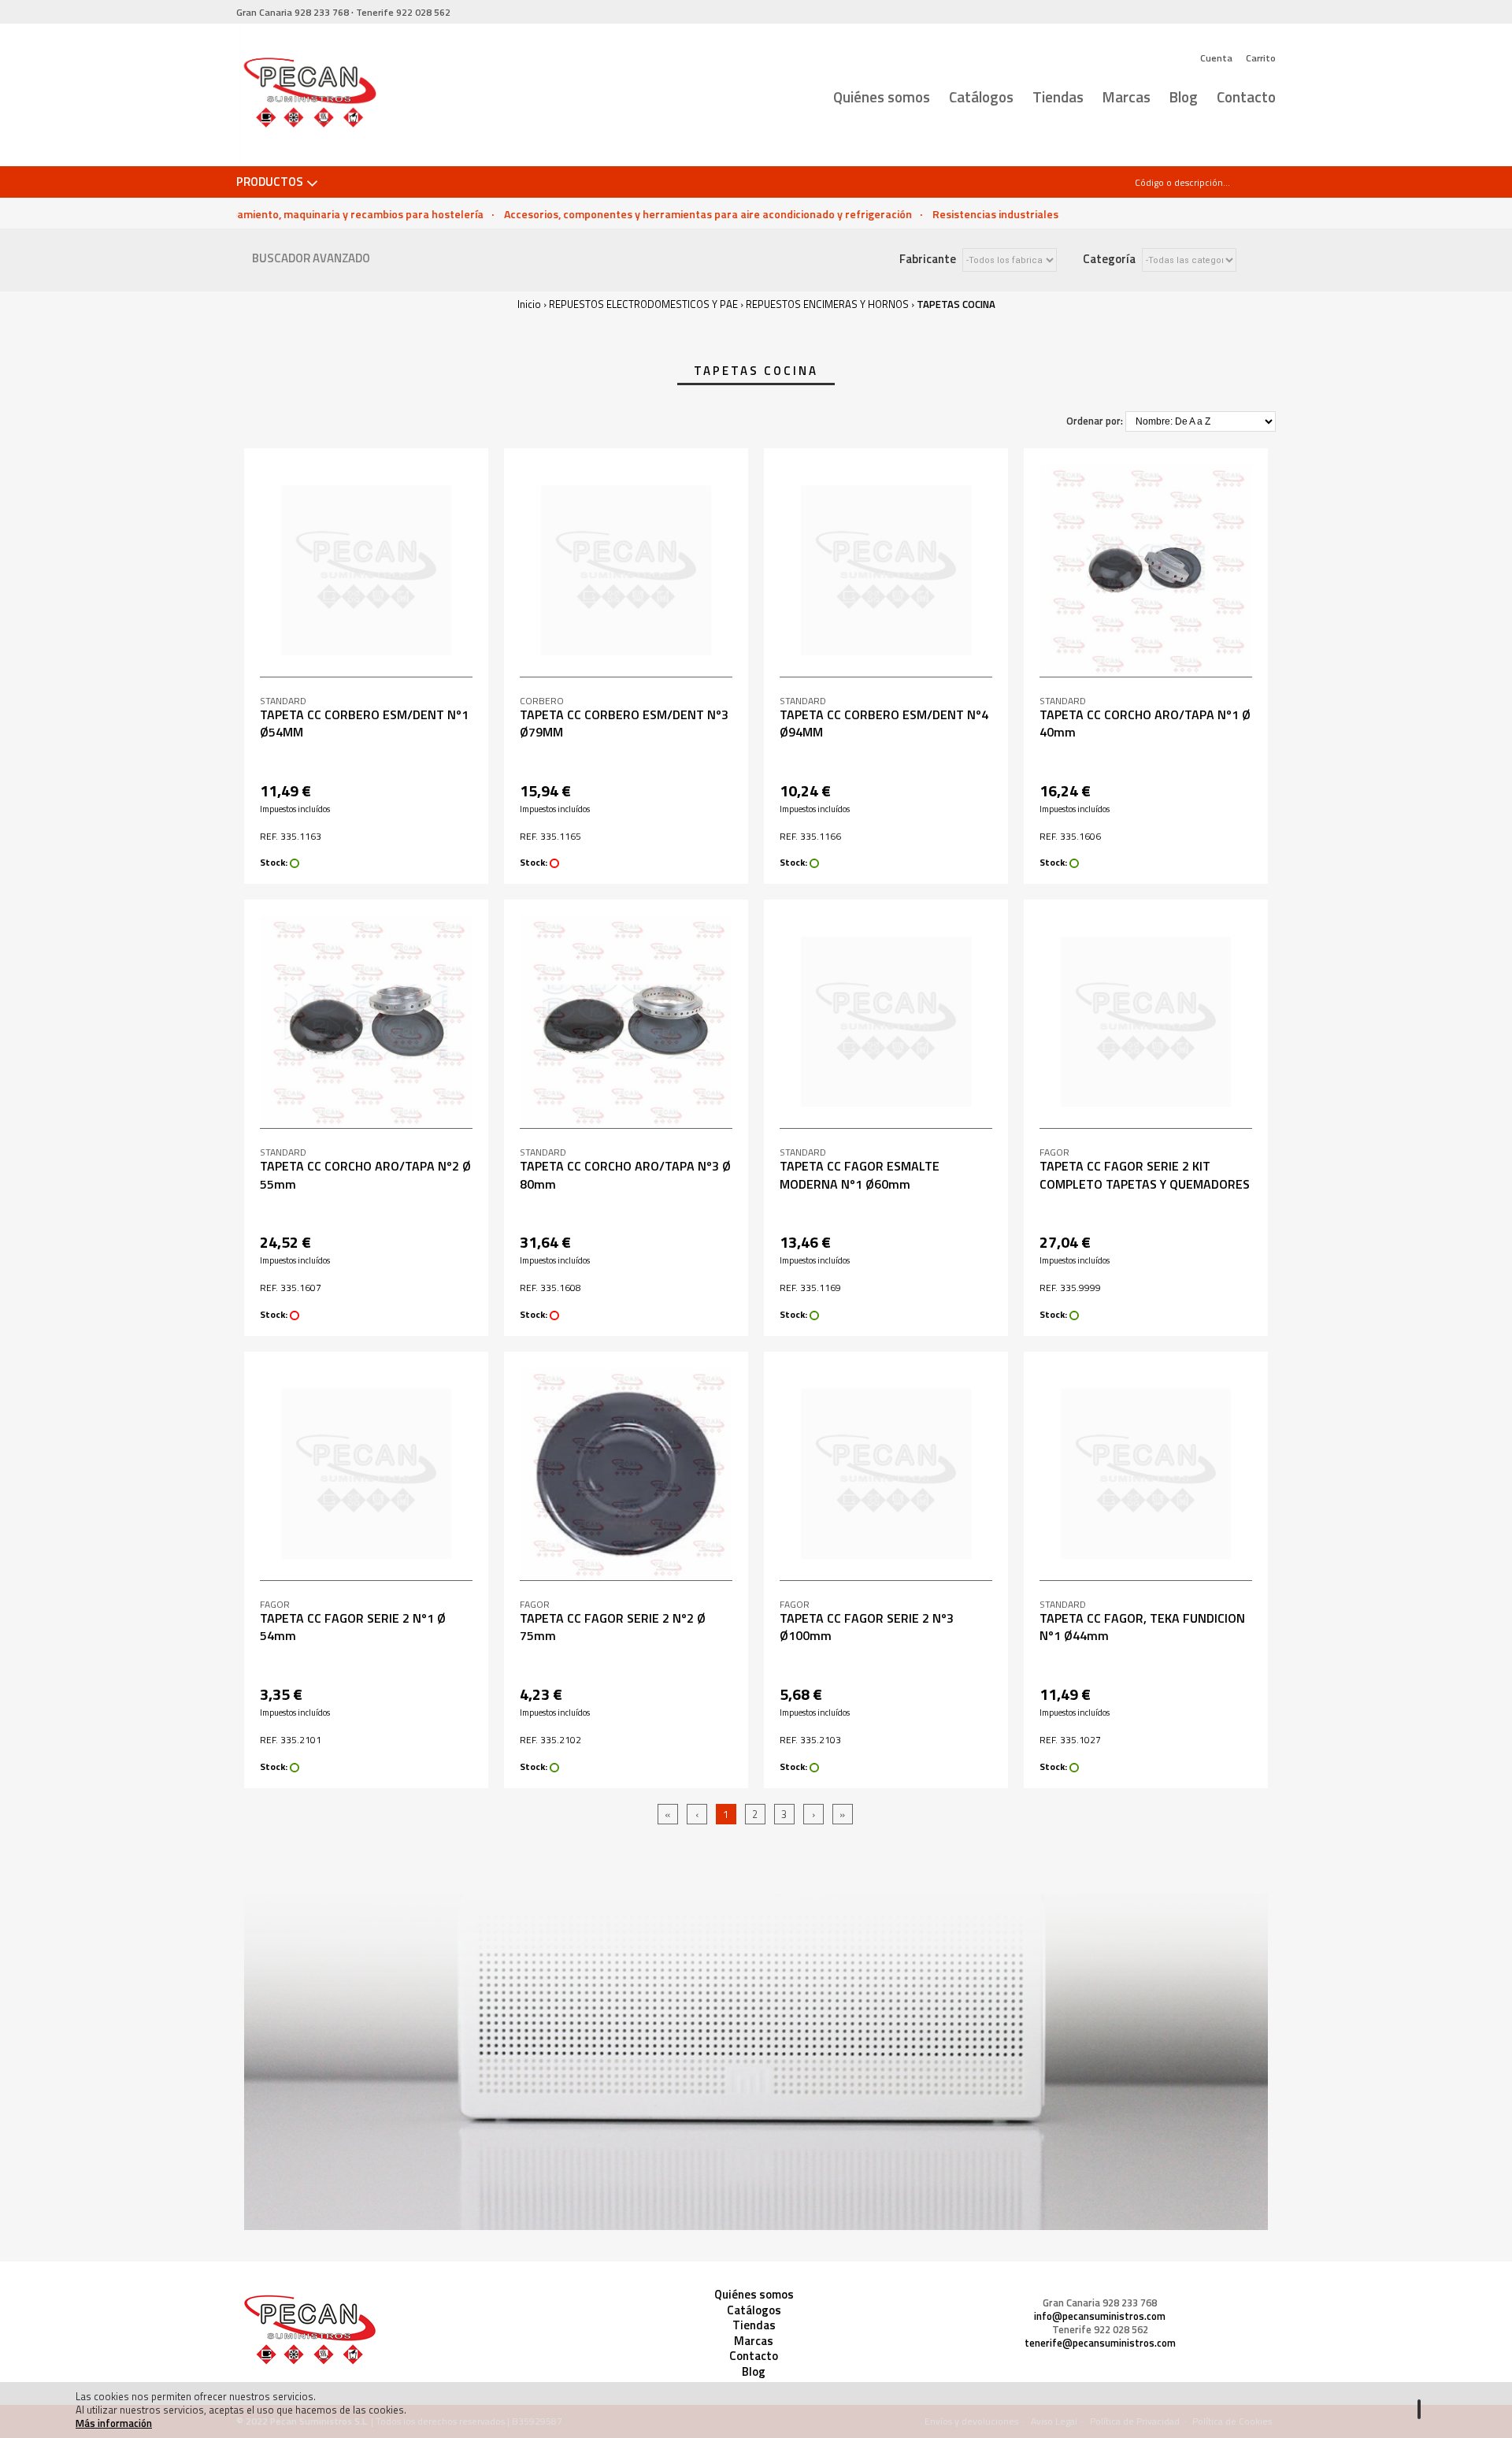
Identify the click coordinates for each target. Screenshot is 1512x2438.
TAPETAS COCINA (956, 304)
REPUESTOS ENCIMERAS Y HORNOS (827, 304)
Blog (1184, 96)
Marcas (1127, 96)
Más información (114, 2423)
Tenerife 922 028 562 (1100, 2330)
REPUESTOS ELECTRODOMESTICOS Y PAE (643, 304)
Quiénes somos (882, 96)
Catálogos (981, 96)
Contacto (1246, 96)
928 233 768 (293, 12)
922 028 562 (403, 12)
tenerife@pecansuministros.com (1100, 2343)
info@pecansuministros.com (1100, 2316)
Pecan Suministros (309, 95)
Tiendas (1058, 96)
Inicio (529, 304)
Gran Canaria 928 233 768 (1100, 2303)
